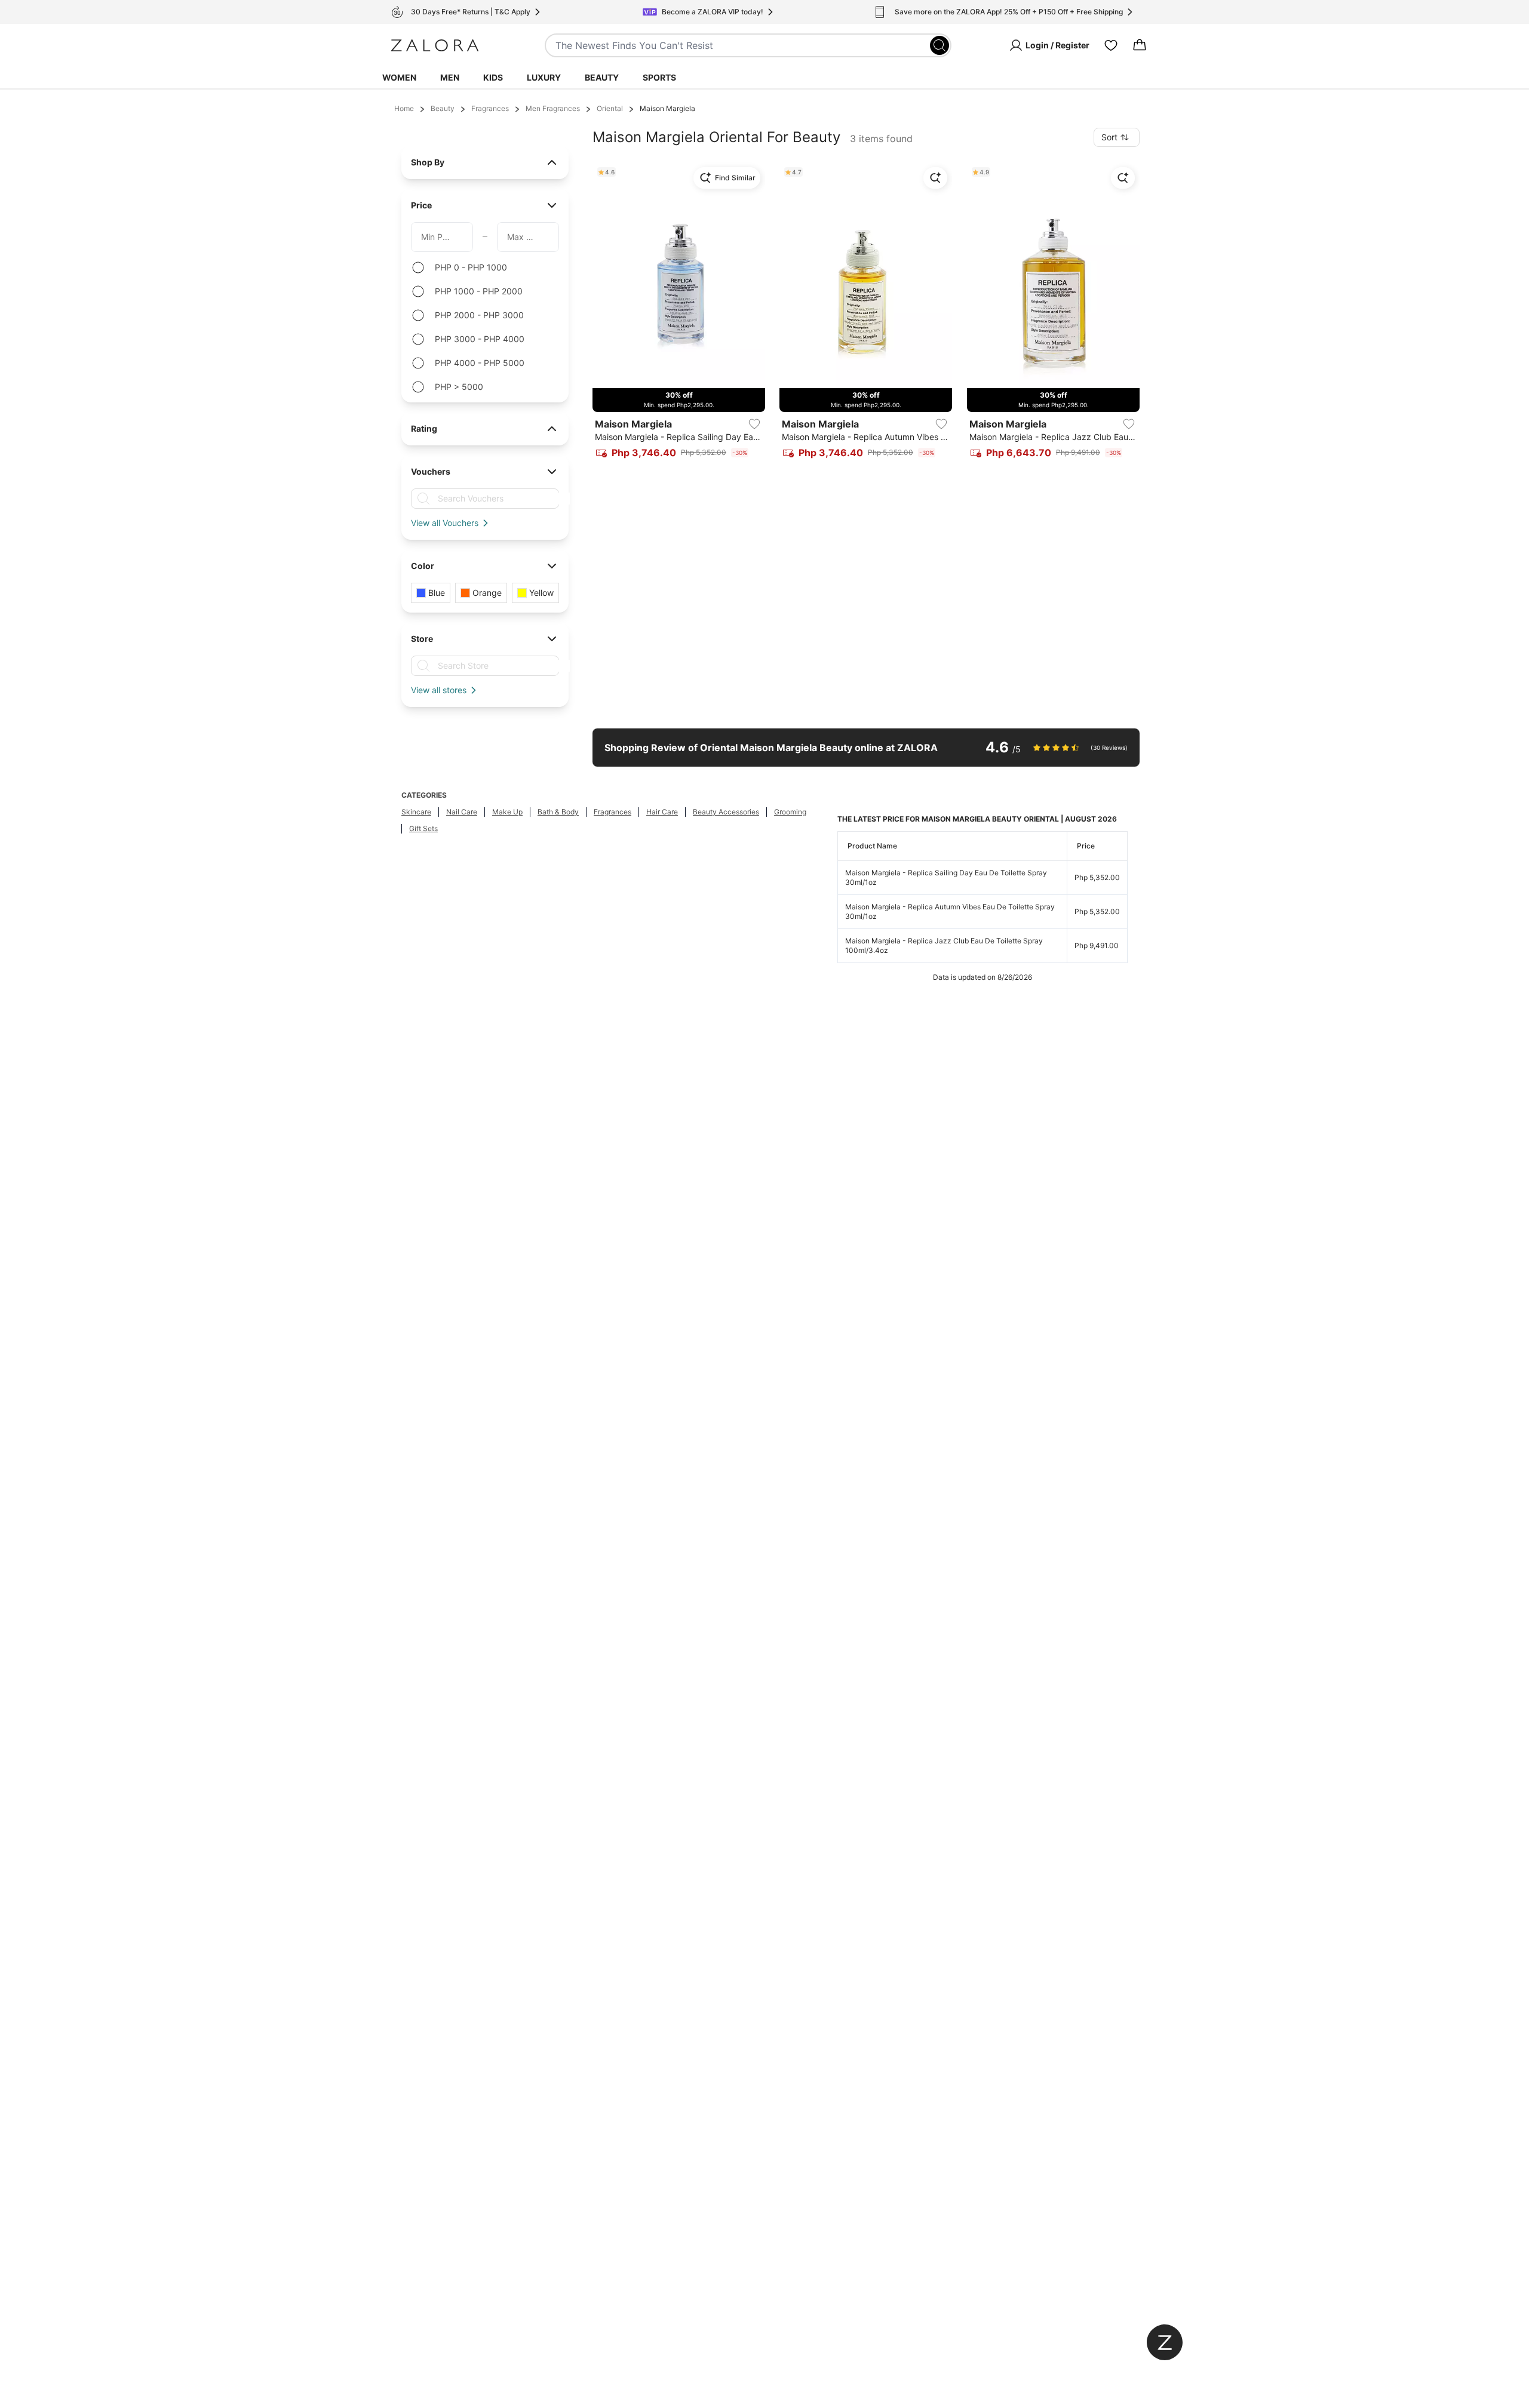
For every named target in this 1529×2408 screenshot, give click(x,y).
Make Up (507, 812)
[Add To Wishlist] (754, 424)
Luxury (544, 77)
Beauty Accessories (726, 812)
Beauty (602, 77)
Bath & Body (558, 812)
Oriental (610, 108)
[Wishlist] (1111, 45)
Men (450, 77)
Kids (493, 77)
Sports (659, 77)
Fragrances (490, 108)
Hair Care (662, 812)
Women (399, 77)
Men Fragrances (553, 108)
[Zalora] (435, 45)
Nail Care (462, 812)
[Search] (939, 45)
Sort (1109, 137)
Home (404, 108)
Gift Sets (423, 828)
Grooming (790, 812)
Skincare (416, 812)
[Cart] (1140, 45)
